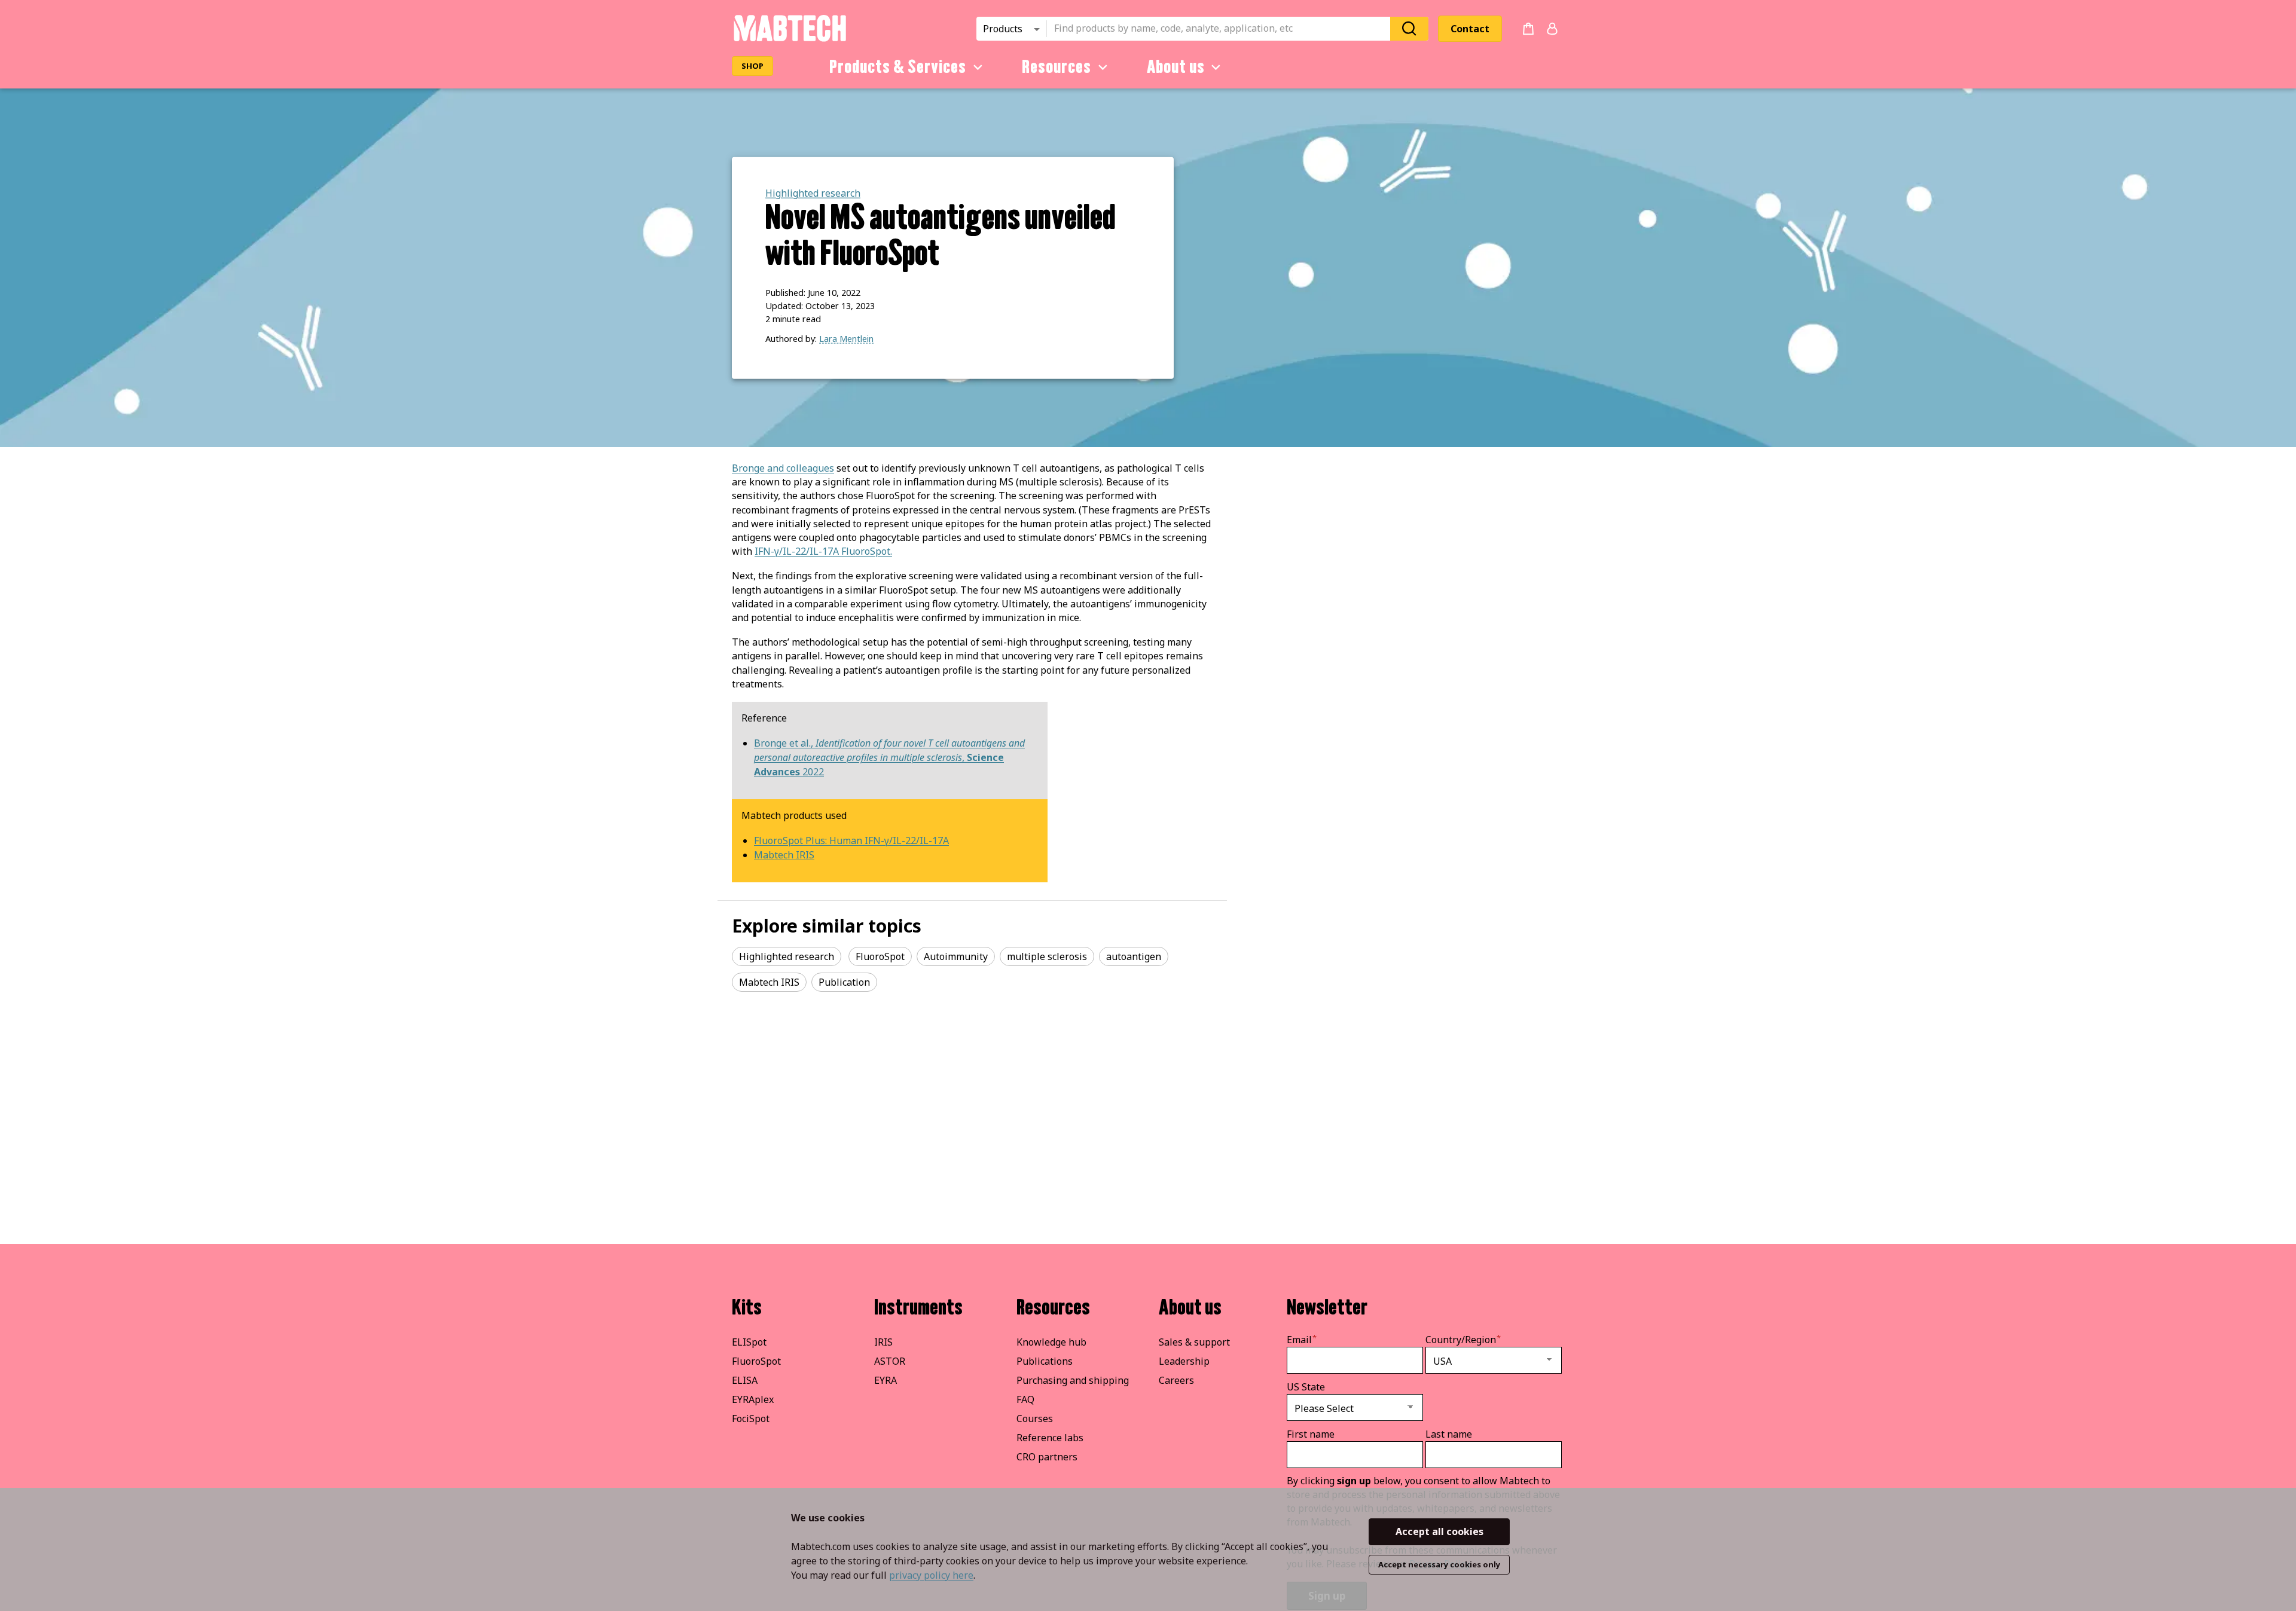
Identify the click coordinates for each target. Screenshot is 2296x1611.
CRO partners (1047, 1457)
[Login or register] (1552, 29)
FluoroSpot (756, 1361)
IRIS (883, 1342)
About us (1176, 67)
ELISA (745, 1380)
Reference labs (1050, 1438)
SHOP (752, 66)
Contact (1470, 29)
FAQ (1025, 1399)
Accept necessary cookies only (1439, 1564)
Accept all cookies (1439, 1531)
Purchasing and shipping (1073, 1380)
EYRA (886, 1380)
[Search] (1409, 28)
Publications (1045, 1361)
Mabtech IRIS (784, 855)
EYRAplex (753, 1399)
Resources (1057, 67)
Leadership (1184, 1361)
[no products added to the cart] (1528, 29)
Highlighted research (813, 193)
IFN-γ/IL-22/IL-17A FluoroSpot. (823, 551)
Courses (1035, 1419)
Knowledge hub (1051, 1342)
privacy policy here (931, 1575)
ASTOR (890, 1361)
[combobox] (1222, 29)
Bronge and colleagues (783, 468)
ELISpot (749, 1342)
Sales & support (1194, 1342)
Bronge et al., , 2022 (889, 757)
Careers (1176, 1380)
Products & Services (898, 67)
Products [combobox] (1003, 29)
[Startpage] (790, 39)
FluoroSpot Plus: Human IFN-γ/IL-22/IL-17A (851, 840)
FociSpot (751, 1419)
